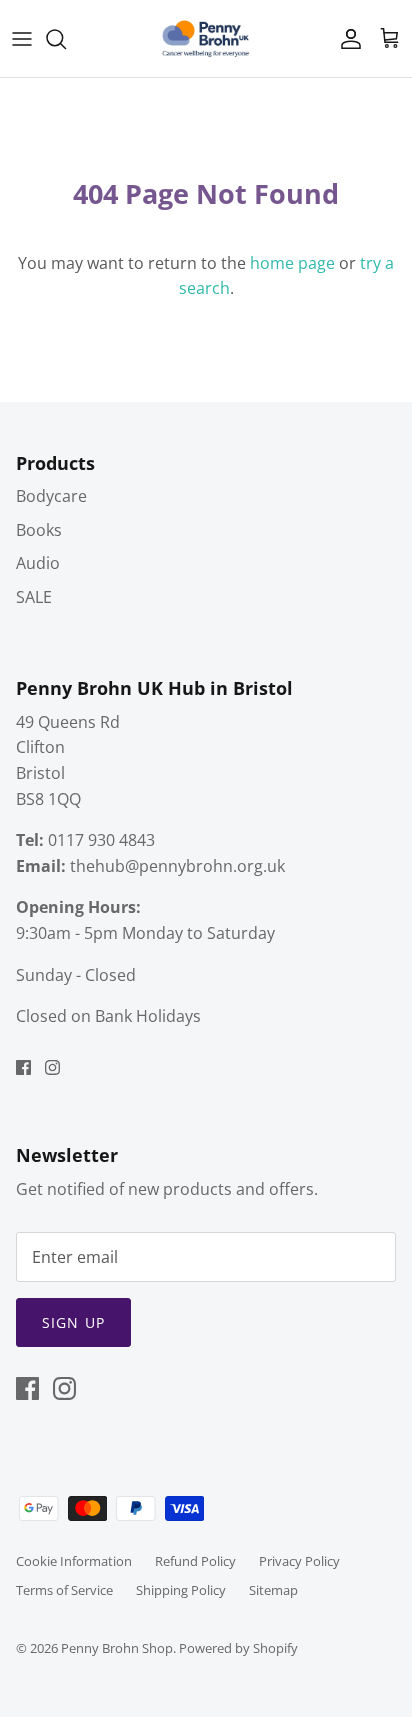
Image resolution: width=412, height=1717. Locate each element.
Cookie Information (74, 1561)
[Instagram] (52, 1067)
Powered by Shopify (238, 1648)
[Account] (346, 39)
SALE (34, 597)
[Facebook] (23, 1067)
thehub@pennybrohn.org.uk (177, 866)
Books (39, 530)
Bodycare (51, 496)
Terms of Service (64, 1590)
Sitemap (273, 1590)
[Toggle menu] (22, 39)
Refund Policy (195, 1561)
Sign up (73, 1322)
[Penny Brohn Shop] (206, 38)
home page (292, 263)
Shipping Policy (181, 1590)
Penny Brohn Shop (117, 1648)
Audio (38, 563)
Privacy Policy (299, 1561)
